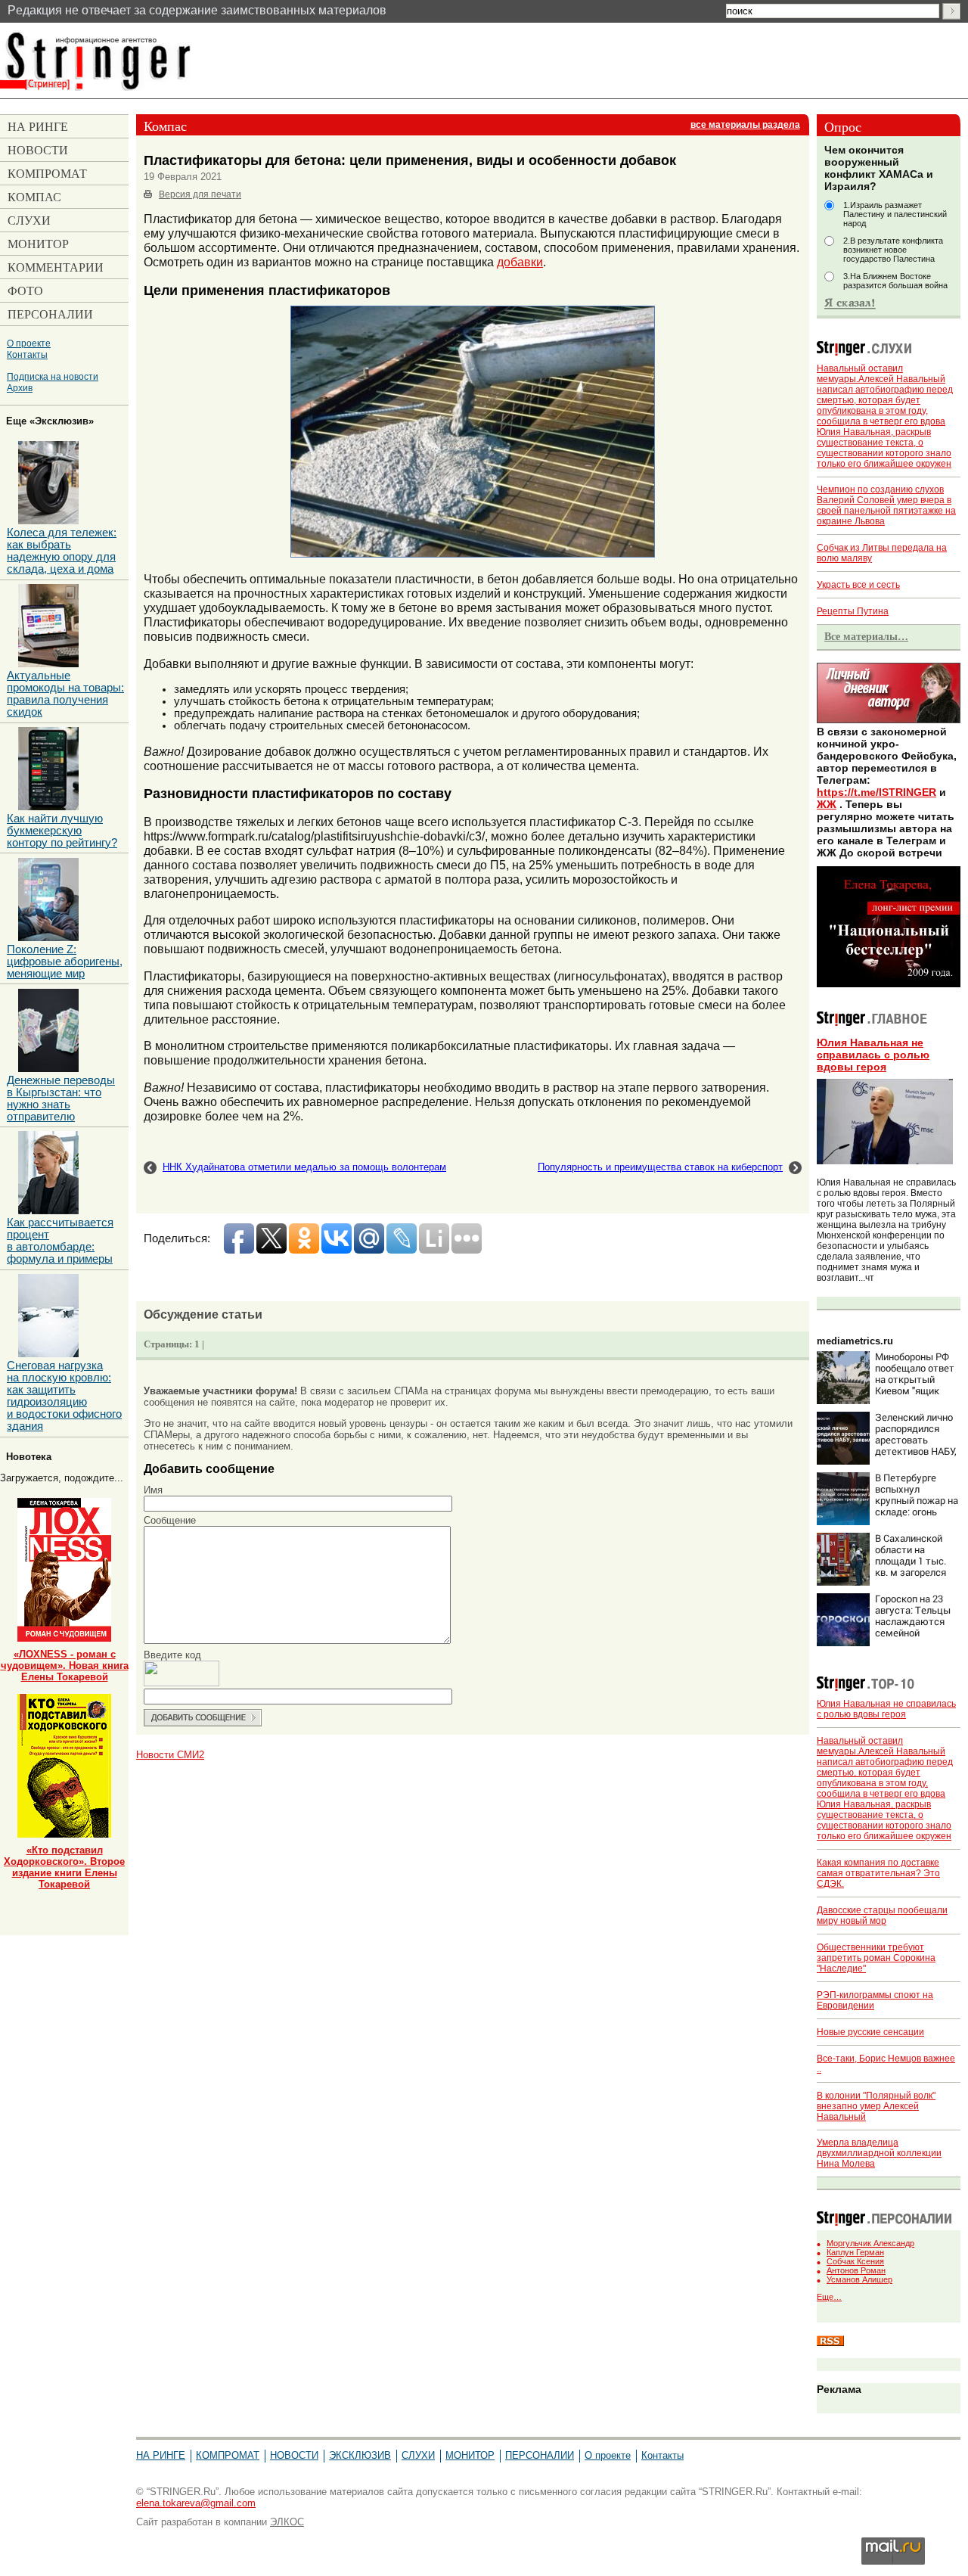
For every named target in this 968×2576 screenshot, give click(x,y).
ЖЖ (827, 804)
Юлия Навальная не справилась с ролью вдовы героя (873, 1055)
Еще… (829, 2297)
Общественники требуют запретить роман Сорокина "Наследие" (876, 1958)
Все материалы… (866, 636)
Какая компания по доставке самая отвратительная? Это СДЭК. (878, 1873)
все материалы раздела (745, 125)
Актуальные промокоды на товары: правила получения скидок (65, 694)
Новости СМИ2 (170, 1755)
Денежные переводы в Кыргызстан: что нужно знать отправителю (61, 1098)
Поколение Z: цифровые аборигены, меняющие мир (65, 962)
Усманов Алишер (859, 2279)
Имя (153, 1490)
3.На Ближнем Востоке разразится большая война (895, 281)
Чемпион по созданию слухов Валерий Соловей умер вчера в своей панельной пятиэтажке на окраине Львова (886, 505)
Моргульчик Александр (870, 2243)
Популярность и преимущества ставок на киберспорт (660, 1167)
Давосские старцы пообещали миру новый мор (882, 1916)
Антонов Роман (856, 2270)
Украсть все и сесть (858, 585)
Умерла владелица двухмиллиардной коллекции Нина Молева (879, 2153)
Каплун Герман (855, 2252)
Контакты (27, 354)
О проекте (29, 343)
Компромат (228, 2455)
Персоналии (540, 2455)
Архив (20, 388)
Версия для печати (200, 194)
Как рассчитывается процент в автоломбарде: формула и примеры (60, 1241)
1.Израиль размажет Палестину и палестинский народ (895, 214)
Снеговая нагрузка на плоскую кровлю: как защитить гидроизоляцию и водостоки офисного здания (64, 1396)
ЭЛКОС (287, 2522)
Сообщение (170, 1520)
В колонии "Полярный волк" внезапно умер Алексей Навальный (876, 2106)
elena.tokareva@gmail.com (196, 2503)
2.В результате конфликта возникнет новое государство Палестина (893, 250)
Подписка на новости (53, 376)
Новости (294, 2455)
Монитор (470, 2455)
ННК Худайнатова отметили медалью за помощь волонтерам (304, 1167)
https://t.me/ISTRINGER (876, 792)
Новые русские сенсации (870, 2032)
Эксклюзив (360, 2455)
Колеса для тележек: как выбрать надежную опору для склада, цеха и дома (62, 551)
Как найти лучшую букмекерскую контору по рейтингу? (62, 831)
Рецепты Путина (853, 611)
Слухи (418, 2455)
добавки (520, 262)
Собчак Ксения (855, 2261)
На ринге (161, 2455)
